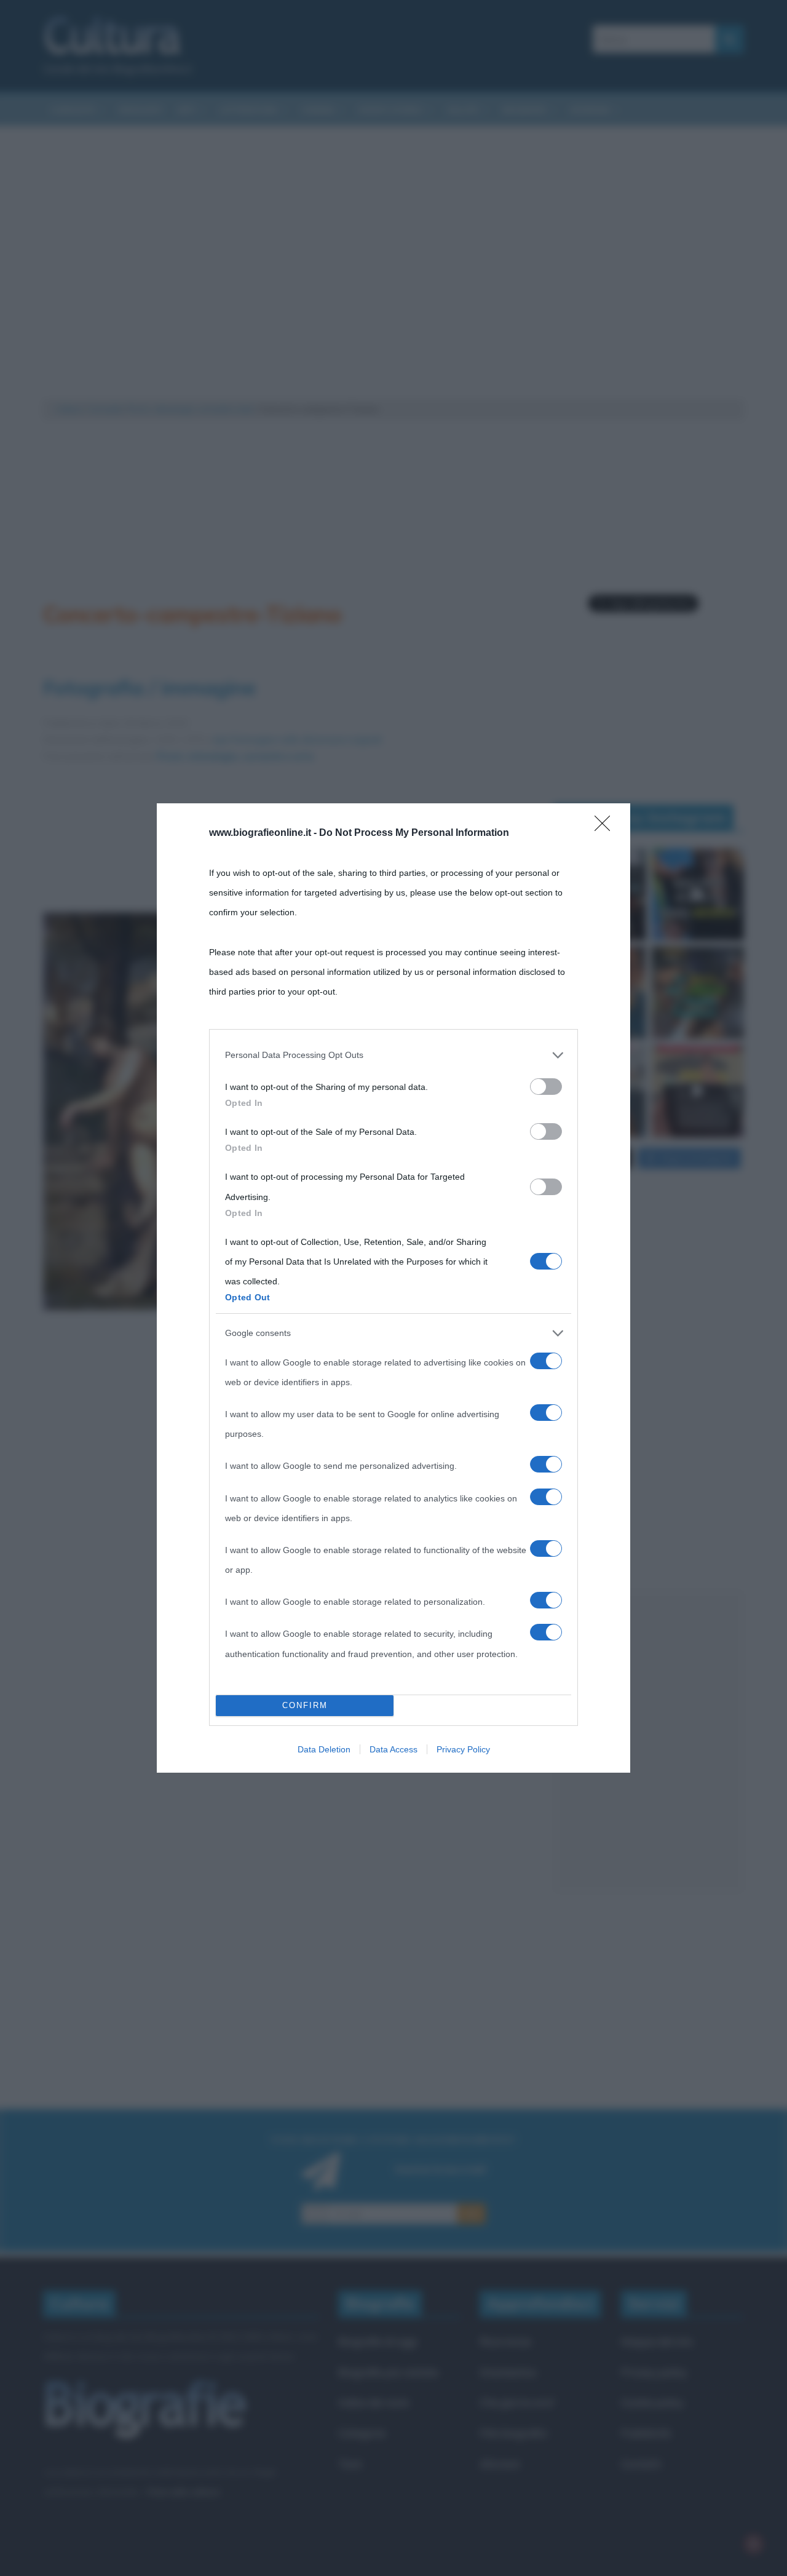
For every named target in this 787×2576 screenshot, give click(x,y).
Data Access (393, 1749)
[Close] (606, 827)
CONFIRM (305, 1705)
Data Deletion (324, 1749)
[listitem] (393, 1055)
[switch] (546, 1087)
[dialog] (393, 1288)
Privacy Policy (463, 1749)
